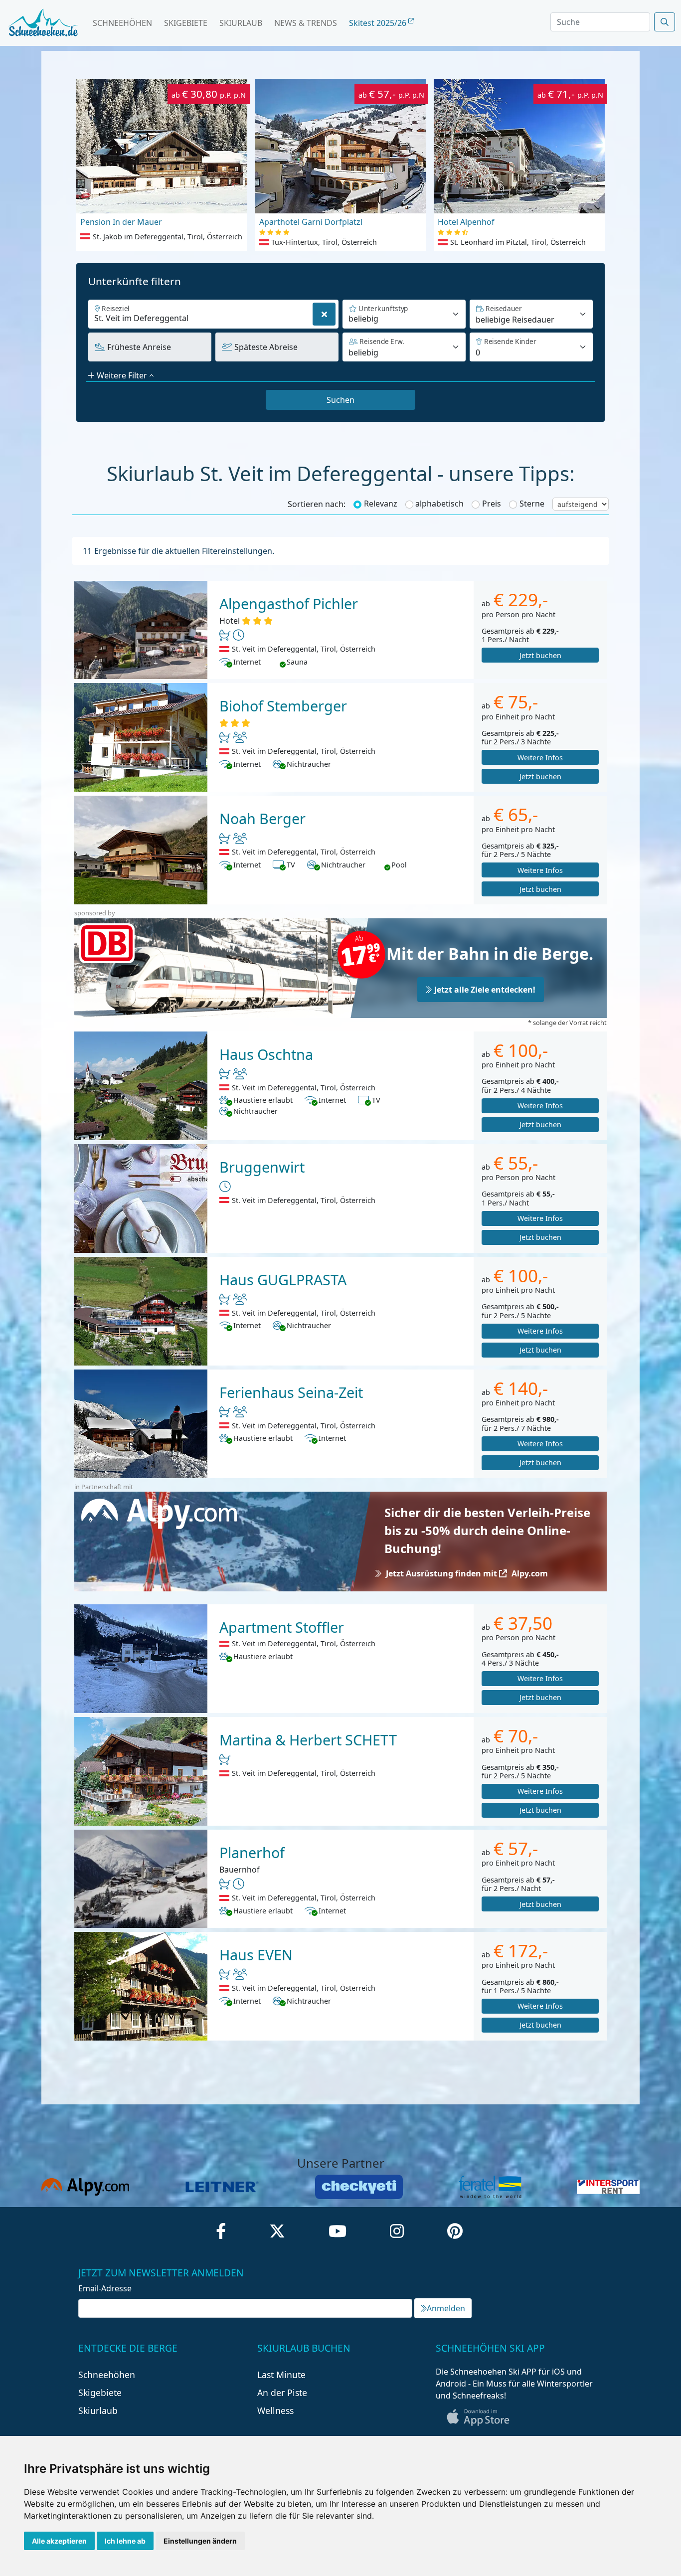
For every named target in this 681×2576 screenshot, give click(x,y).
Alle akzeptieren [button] (59, 2541)
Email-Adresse (105, 2288)
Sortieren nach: (317, 504)
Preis (492, 504)
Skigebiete (186, 23)
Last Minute (281, 2375)
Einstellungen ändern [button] (200, 2541)
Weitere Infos (540, 758)
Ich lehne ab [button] (125, 2541)
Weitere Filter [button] (122, 375)
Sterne (532, 504)
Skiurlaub (241, 23)
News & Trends (306, 23)
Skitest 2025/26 (379, 23)
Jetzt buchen (540, 655)
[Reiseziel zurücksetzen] (324, 314)
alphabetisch (439, 504)
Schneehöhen (122, 23)
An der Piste (282, 2393)
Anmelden (446, 2308)
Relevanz (381, 504)
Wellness (275, 2410)
